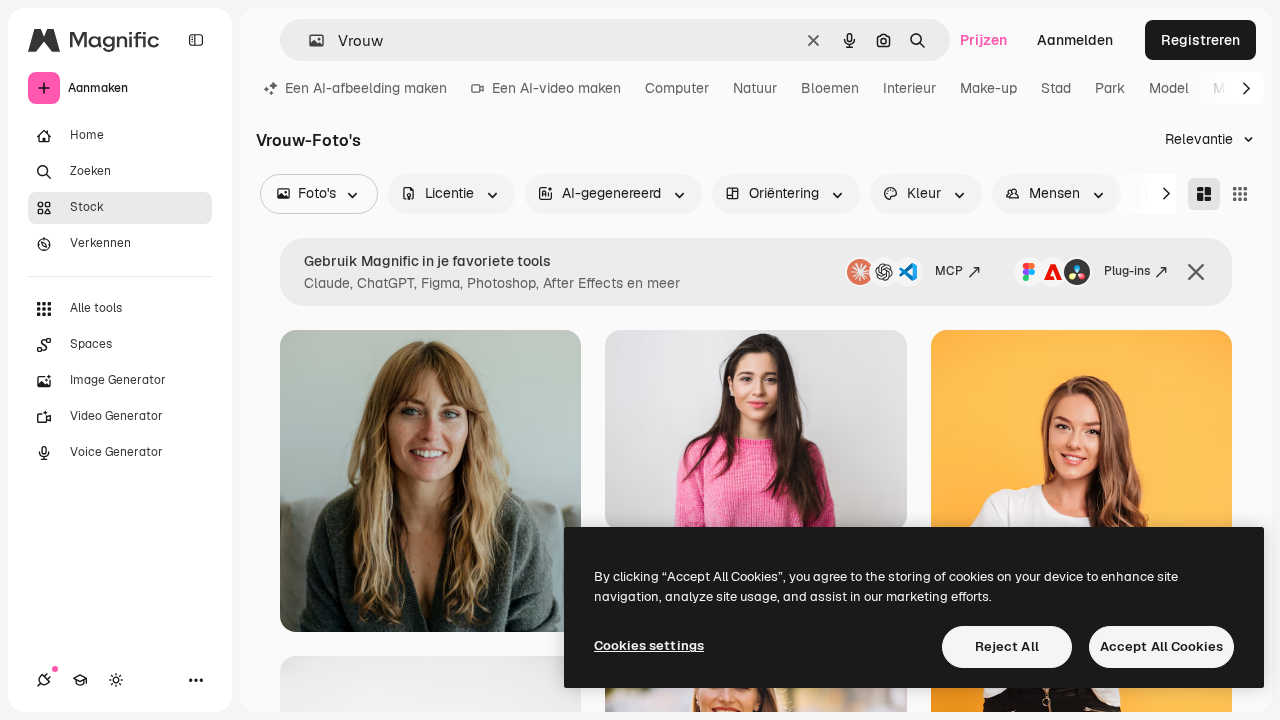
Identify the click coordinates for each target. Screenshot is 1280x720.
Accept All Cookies (1161, 646)
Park (1110, 88)
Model (1169, 88)
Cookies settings (649, 645)
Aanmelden (1075, 40)
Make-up (988, 88)
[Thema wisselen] (116, 680)
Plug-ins (1127, 271)
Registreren (1200, 40)
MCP (949, 271)
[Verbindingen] (44, 680)
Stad (1056, 88)
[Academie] (80, 680)
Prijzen (983, 40)
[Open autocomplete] (308, 40)
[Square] (1240, 194)
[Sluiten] (1196, 272)
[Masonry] (1204, 194)
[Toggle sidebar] (196, 40)
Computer (677, 88)
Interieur (909, 88)
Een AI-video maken (556, 88)
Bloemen (830, 88)
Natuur (755, 88)
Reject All (1007, 646)
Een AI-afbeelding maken (366, 88)
